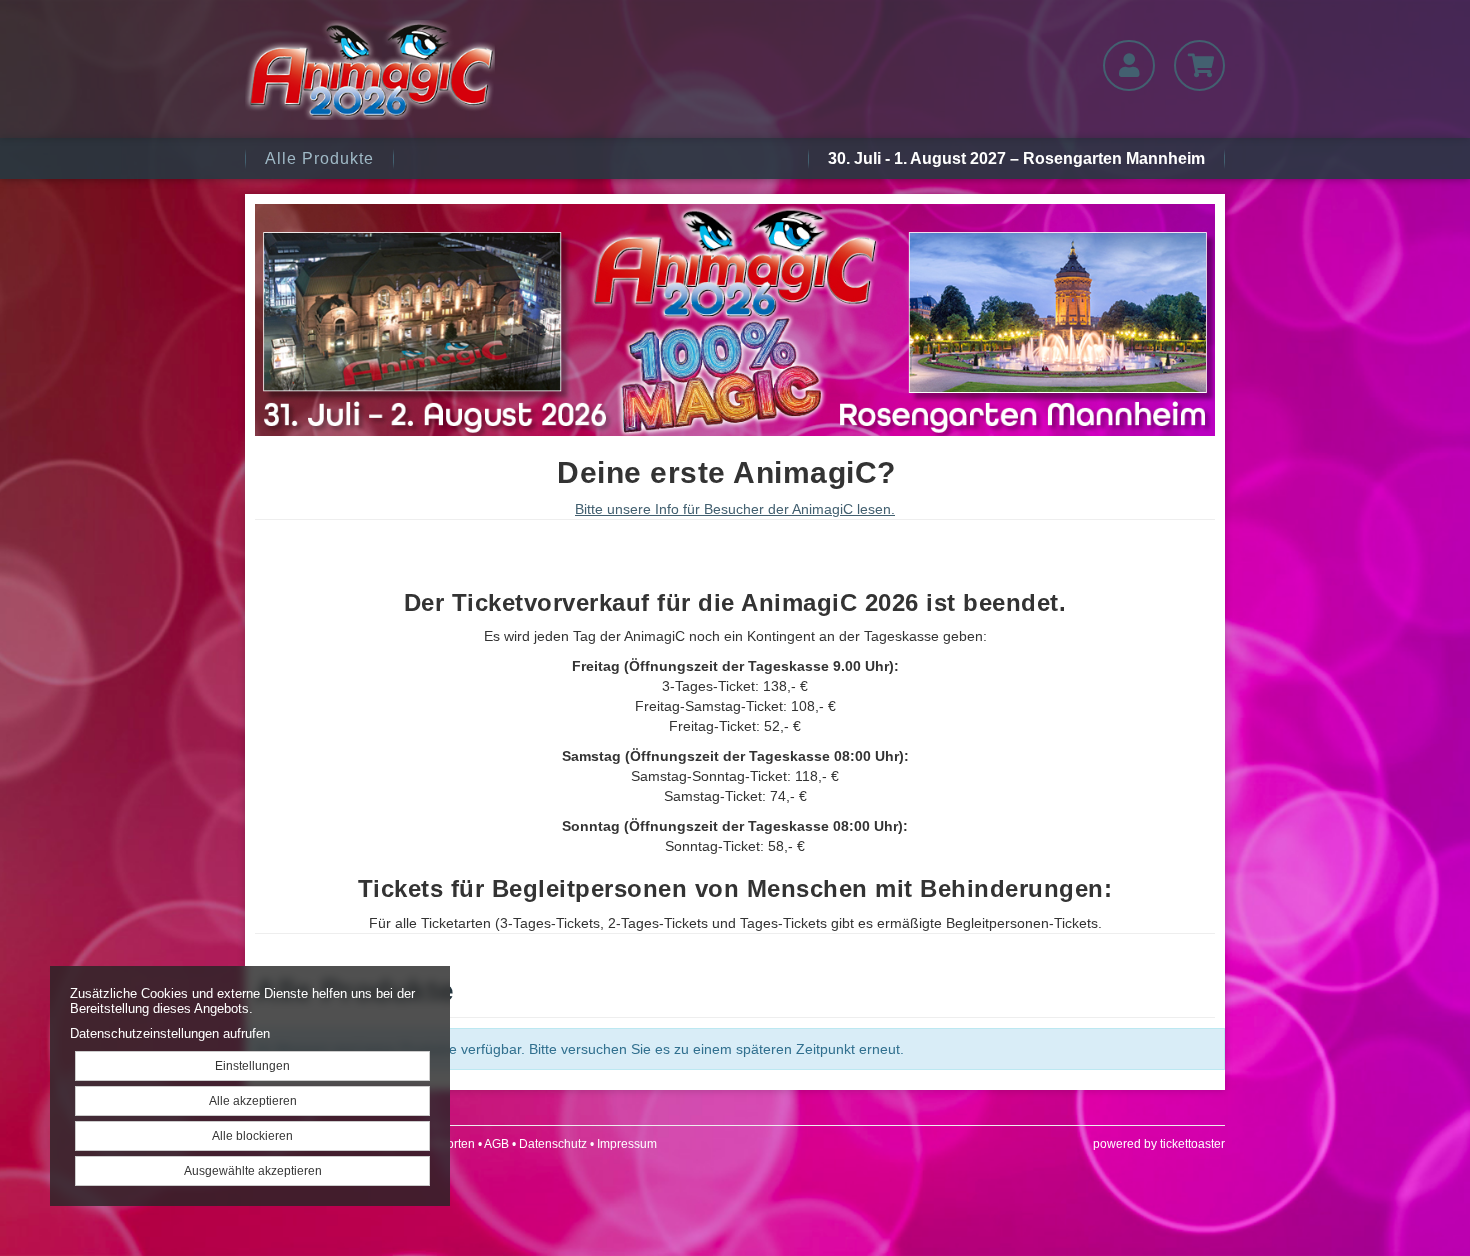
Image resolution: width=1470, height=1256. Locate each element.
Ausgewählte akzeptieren (253, 1171)
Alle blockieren (252, 1136)
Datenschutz (553, 1144)
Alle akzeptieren (253, 1101)
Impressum (627, 1144)
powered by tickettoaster (1159, 1144)
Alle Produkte (319, 158)
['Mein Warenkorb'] (1199, 65)
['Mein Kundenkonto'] (1128, 65)
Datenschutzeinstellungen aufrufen (170, 1033)
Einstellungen (252, 1066)
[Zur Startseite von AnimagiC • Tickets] (401, 70)
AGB (496, 1144)
